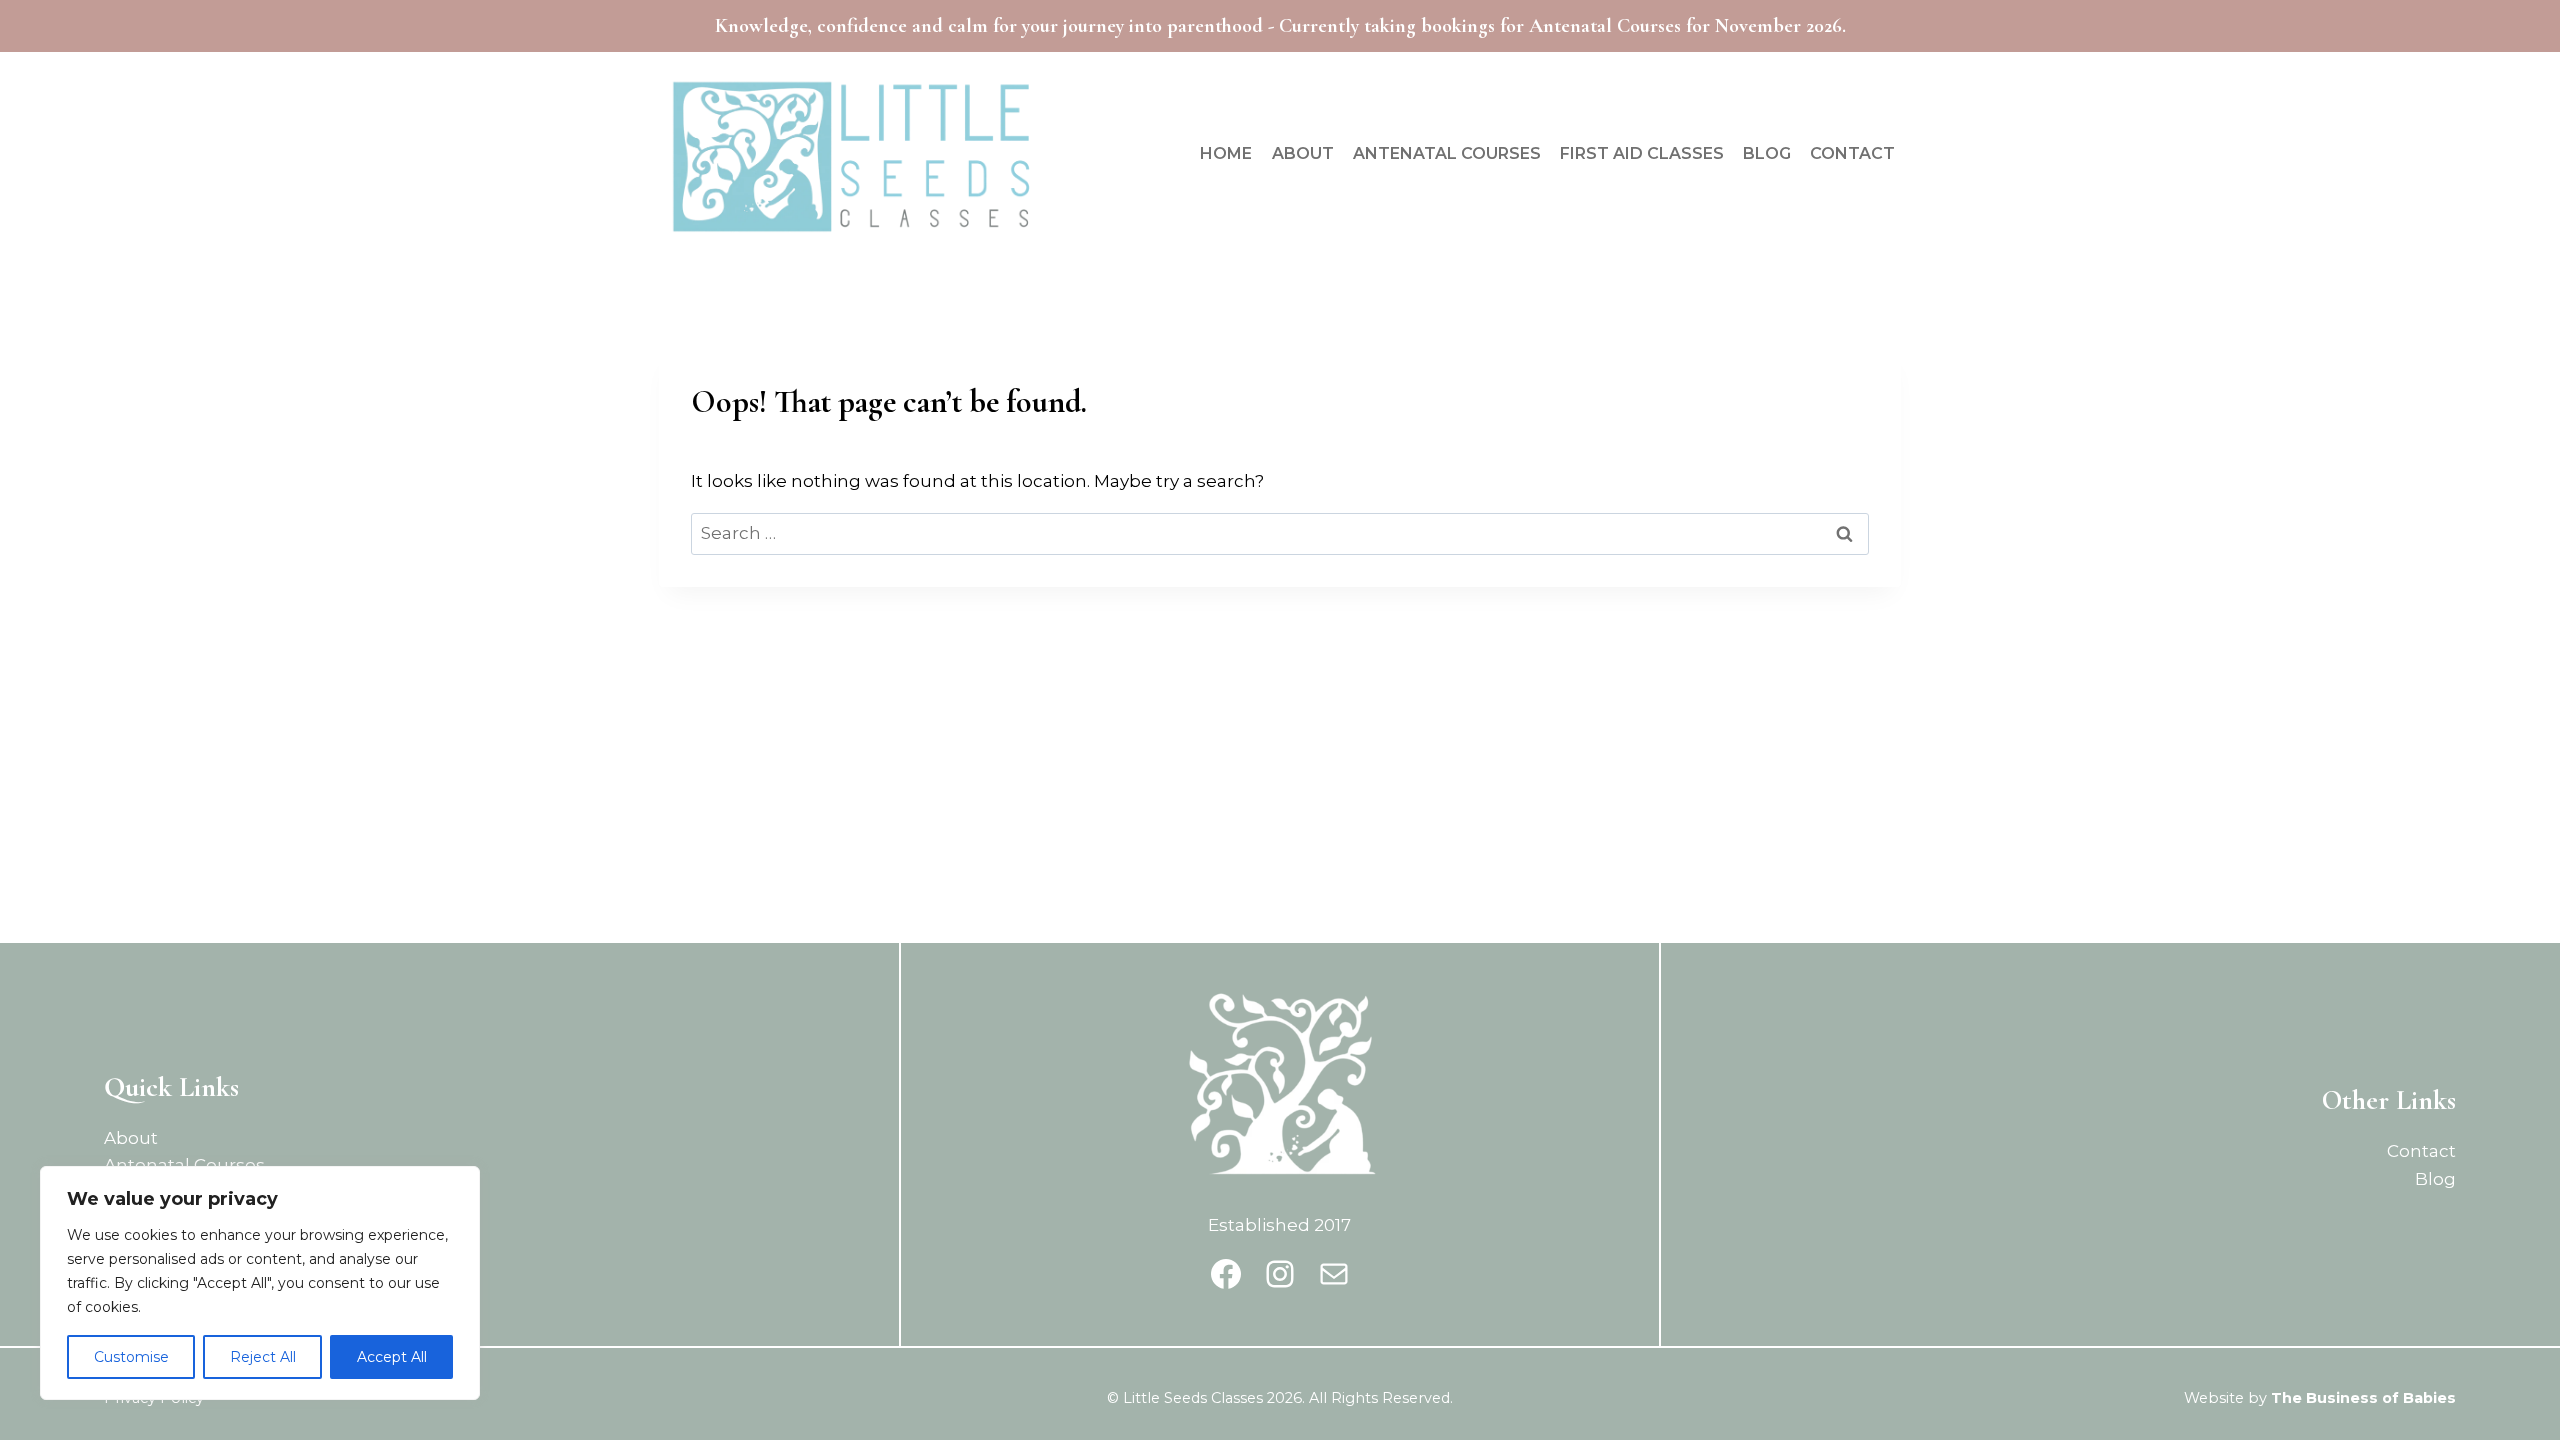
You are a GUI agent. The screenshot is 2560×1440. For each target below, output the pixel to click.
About (1303, 153)
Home (1226, 153)
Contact (1852, 153)
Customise (131, 1357)
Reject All (263, 1357)
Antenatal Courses (1447, 153)
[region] (260, 1283)
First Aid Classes (1642, 153)
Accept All (392, 1357)
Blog (1767, 153)
